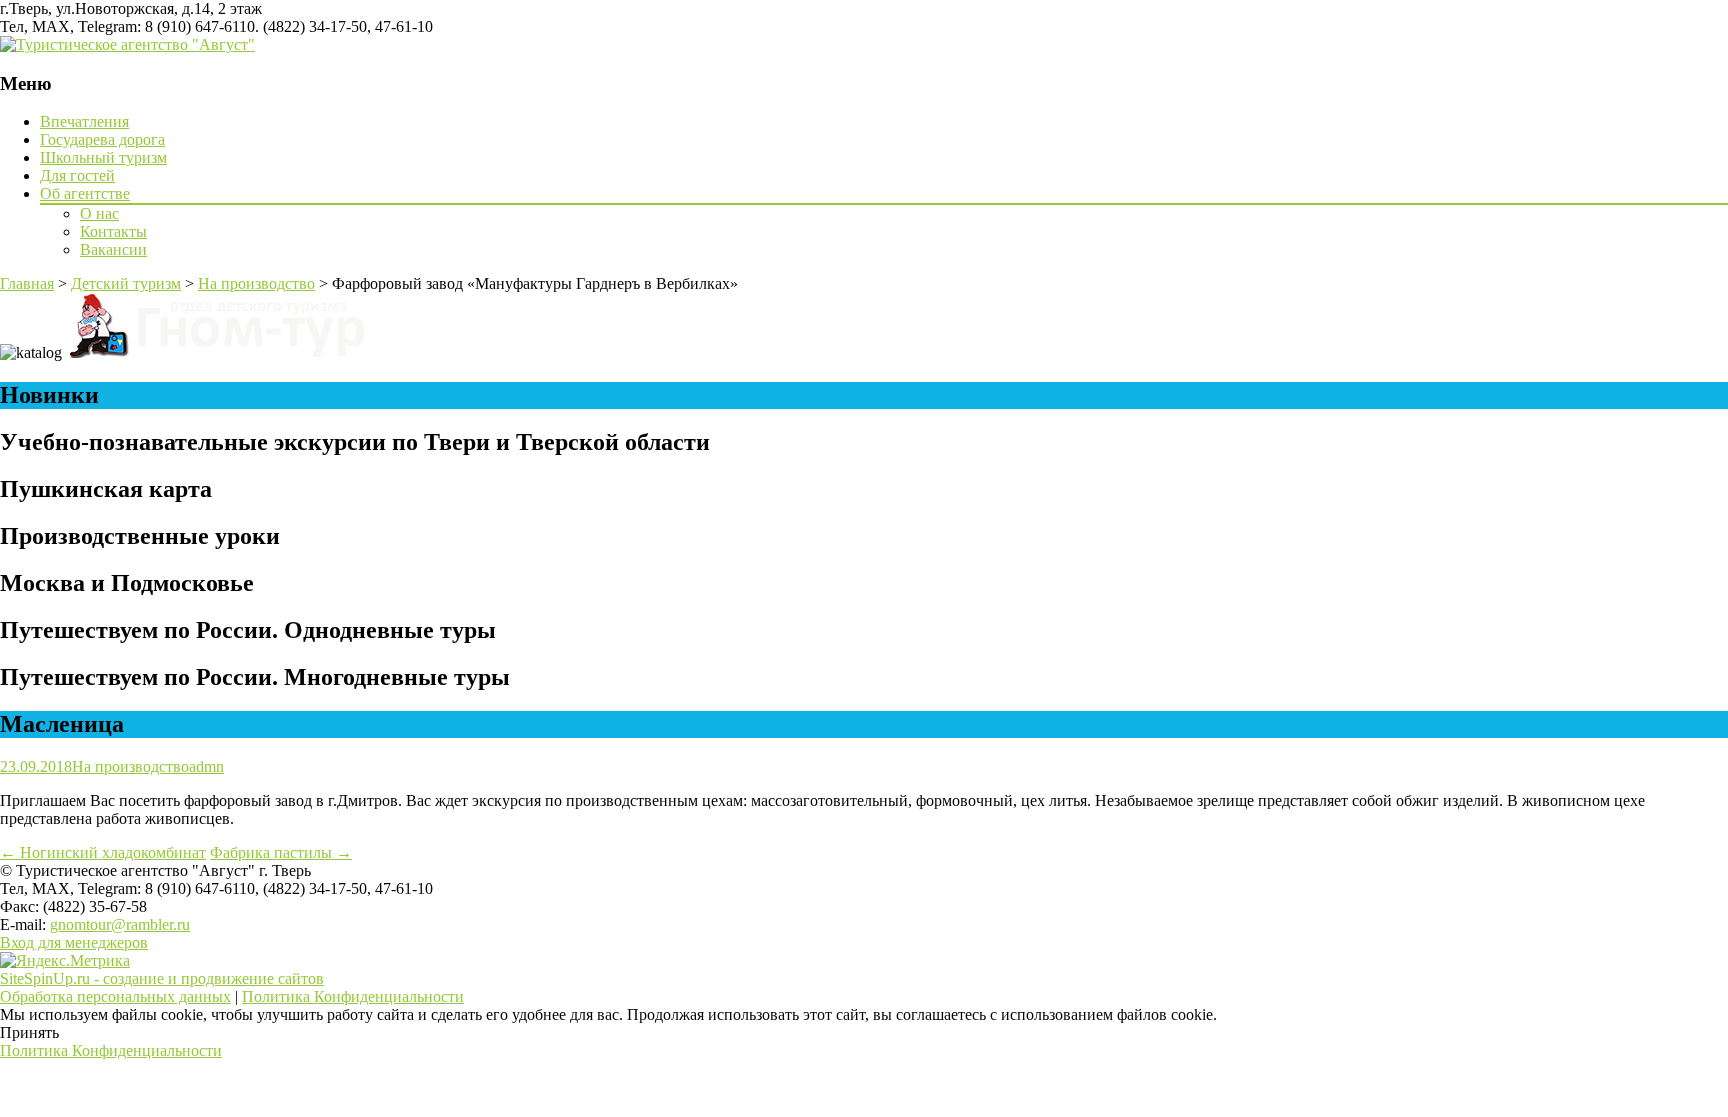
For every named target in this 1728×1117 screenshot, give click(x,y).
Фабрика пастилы (281, 852)
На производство (130, 766)
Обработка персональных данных (115, 996)
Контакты (113, 231)
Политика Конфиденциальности (353, 996)
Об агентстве (85, 193)
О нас (99, 213)
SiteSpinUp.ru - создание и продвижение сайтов (162, 978)
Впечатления (84, 121)
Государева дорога (102, 139)
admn (206, 766)
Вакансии (113, 249)
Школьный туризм (103, 157)
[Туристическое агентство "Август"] (127, 44)
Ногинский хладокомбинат (103, 852)
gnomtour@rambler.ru (120, 924)
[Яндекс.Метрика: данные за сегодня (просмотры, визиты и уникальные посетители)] (65, 961)
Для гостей (77, 175)
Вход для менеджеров (74, 942)
